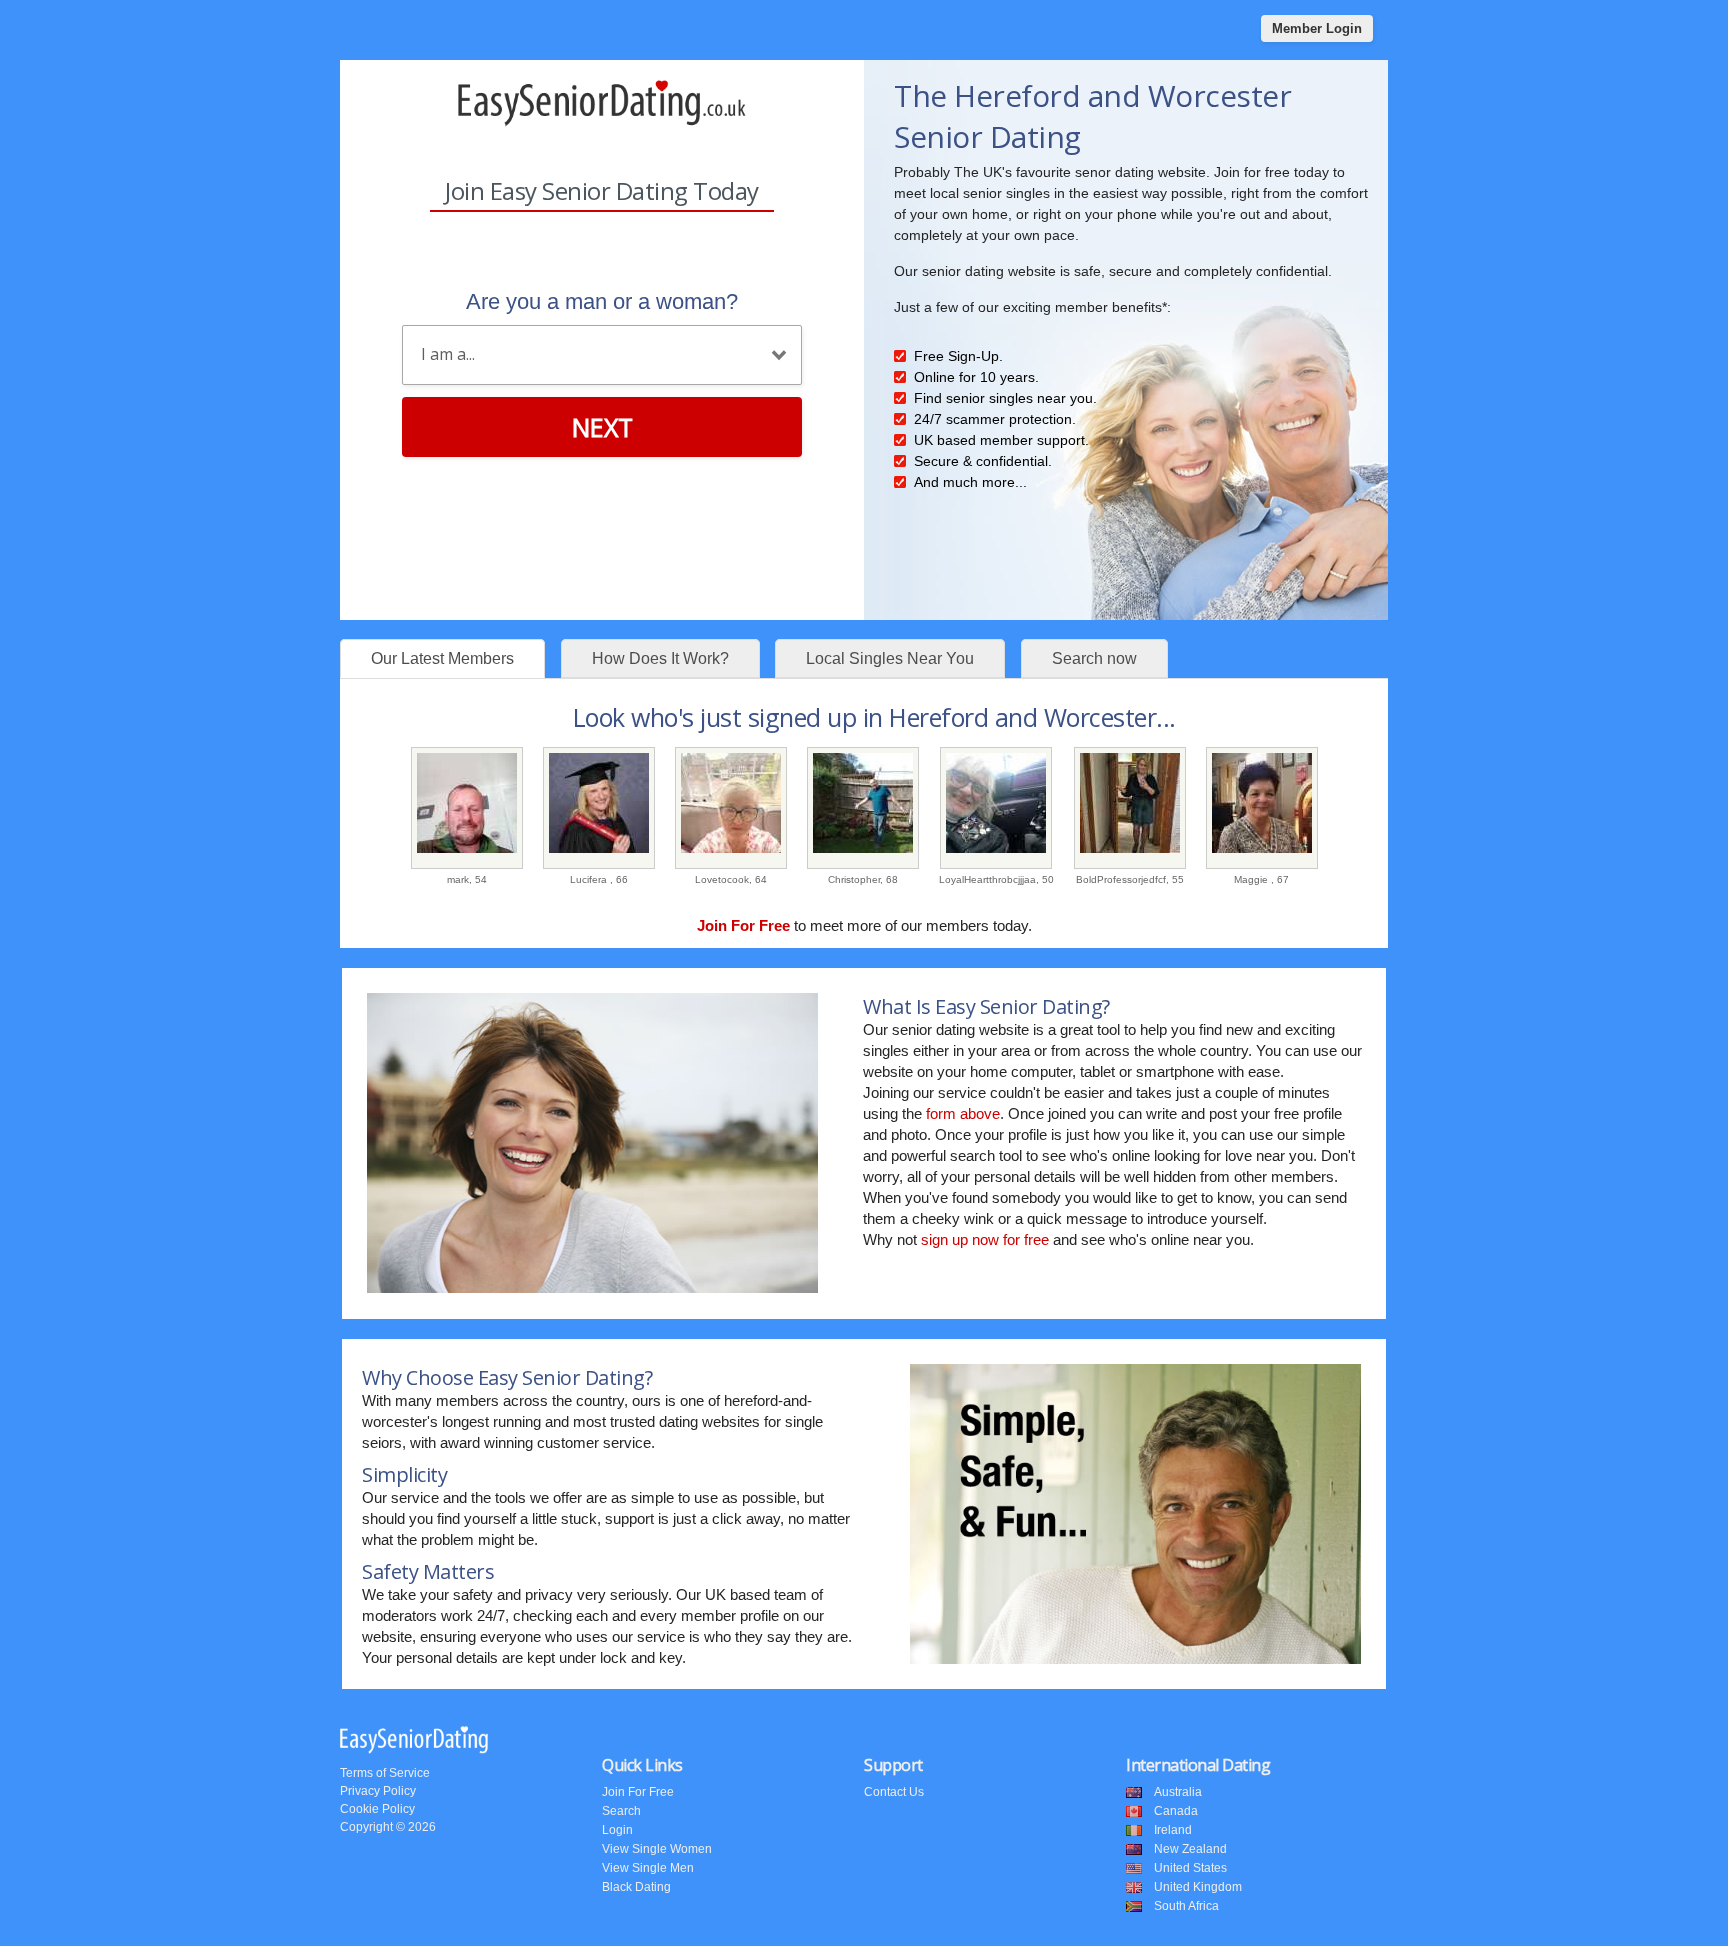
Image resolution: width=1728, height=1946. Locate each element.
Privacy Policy (378, 1791)
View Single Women (657, 1849)
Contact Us (894, 1792)
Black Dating (636, 1887)
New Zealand (1190, 1849)
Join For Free (638, 1792)
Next (602, 427)
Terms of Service (385, 1773)
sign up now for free (985, 1239)
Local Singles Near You (890, 658)
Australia (1178, 1792)
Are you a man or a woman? (602, 301)
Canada (1176, 1811)
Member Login (1317, 28)
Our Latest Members (442, 658)
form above (963, 1113)
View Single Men (648, 1868)
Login (617, 1830)
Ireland (1173, 1830)
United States (1190, 1868)
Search (621, 1811)
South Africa (1186, 1906)
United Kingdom (1198, 1887)
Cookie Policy (377, 1809)
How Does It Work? (660, 658)
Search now (1094, 658)
